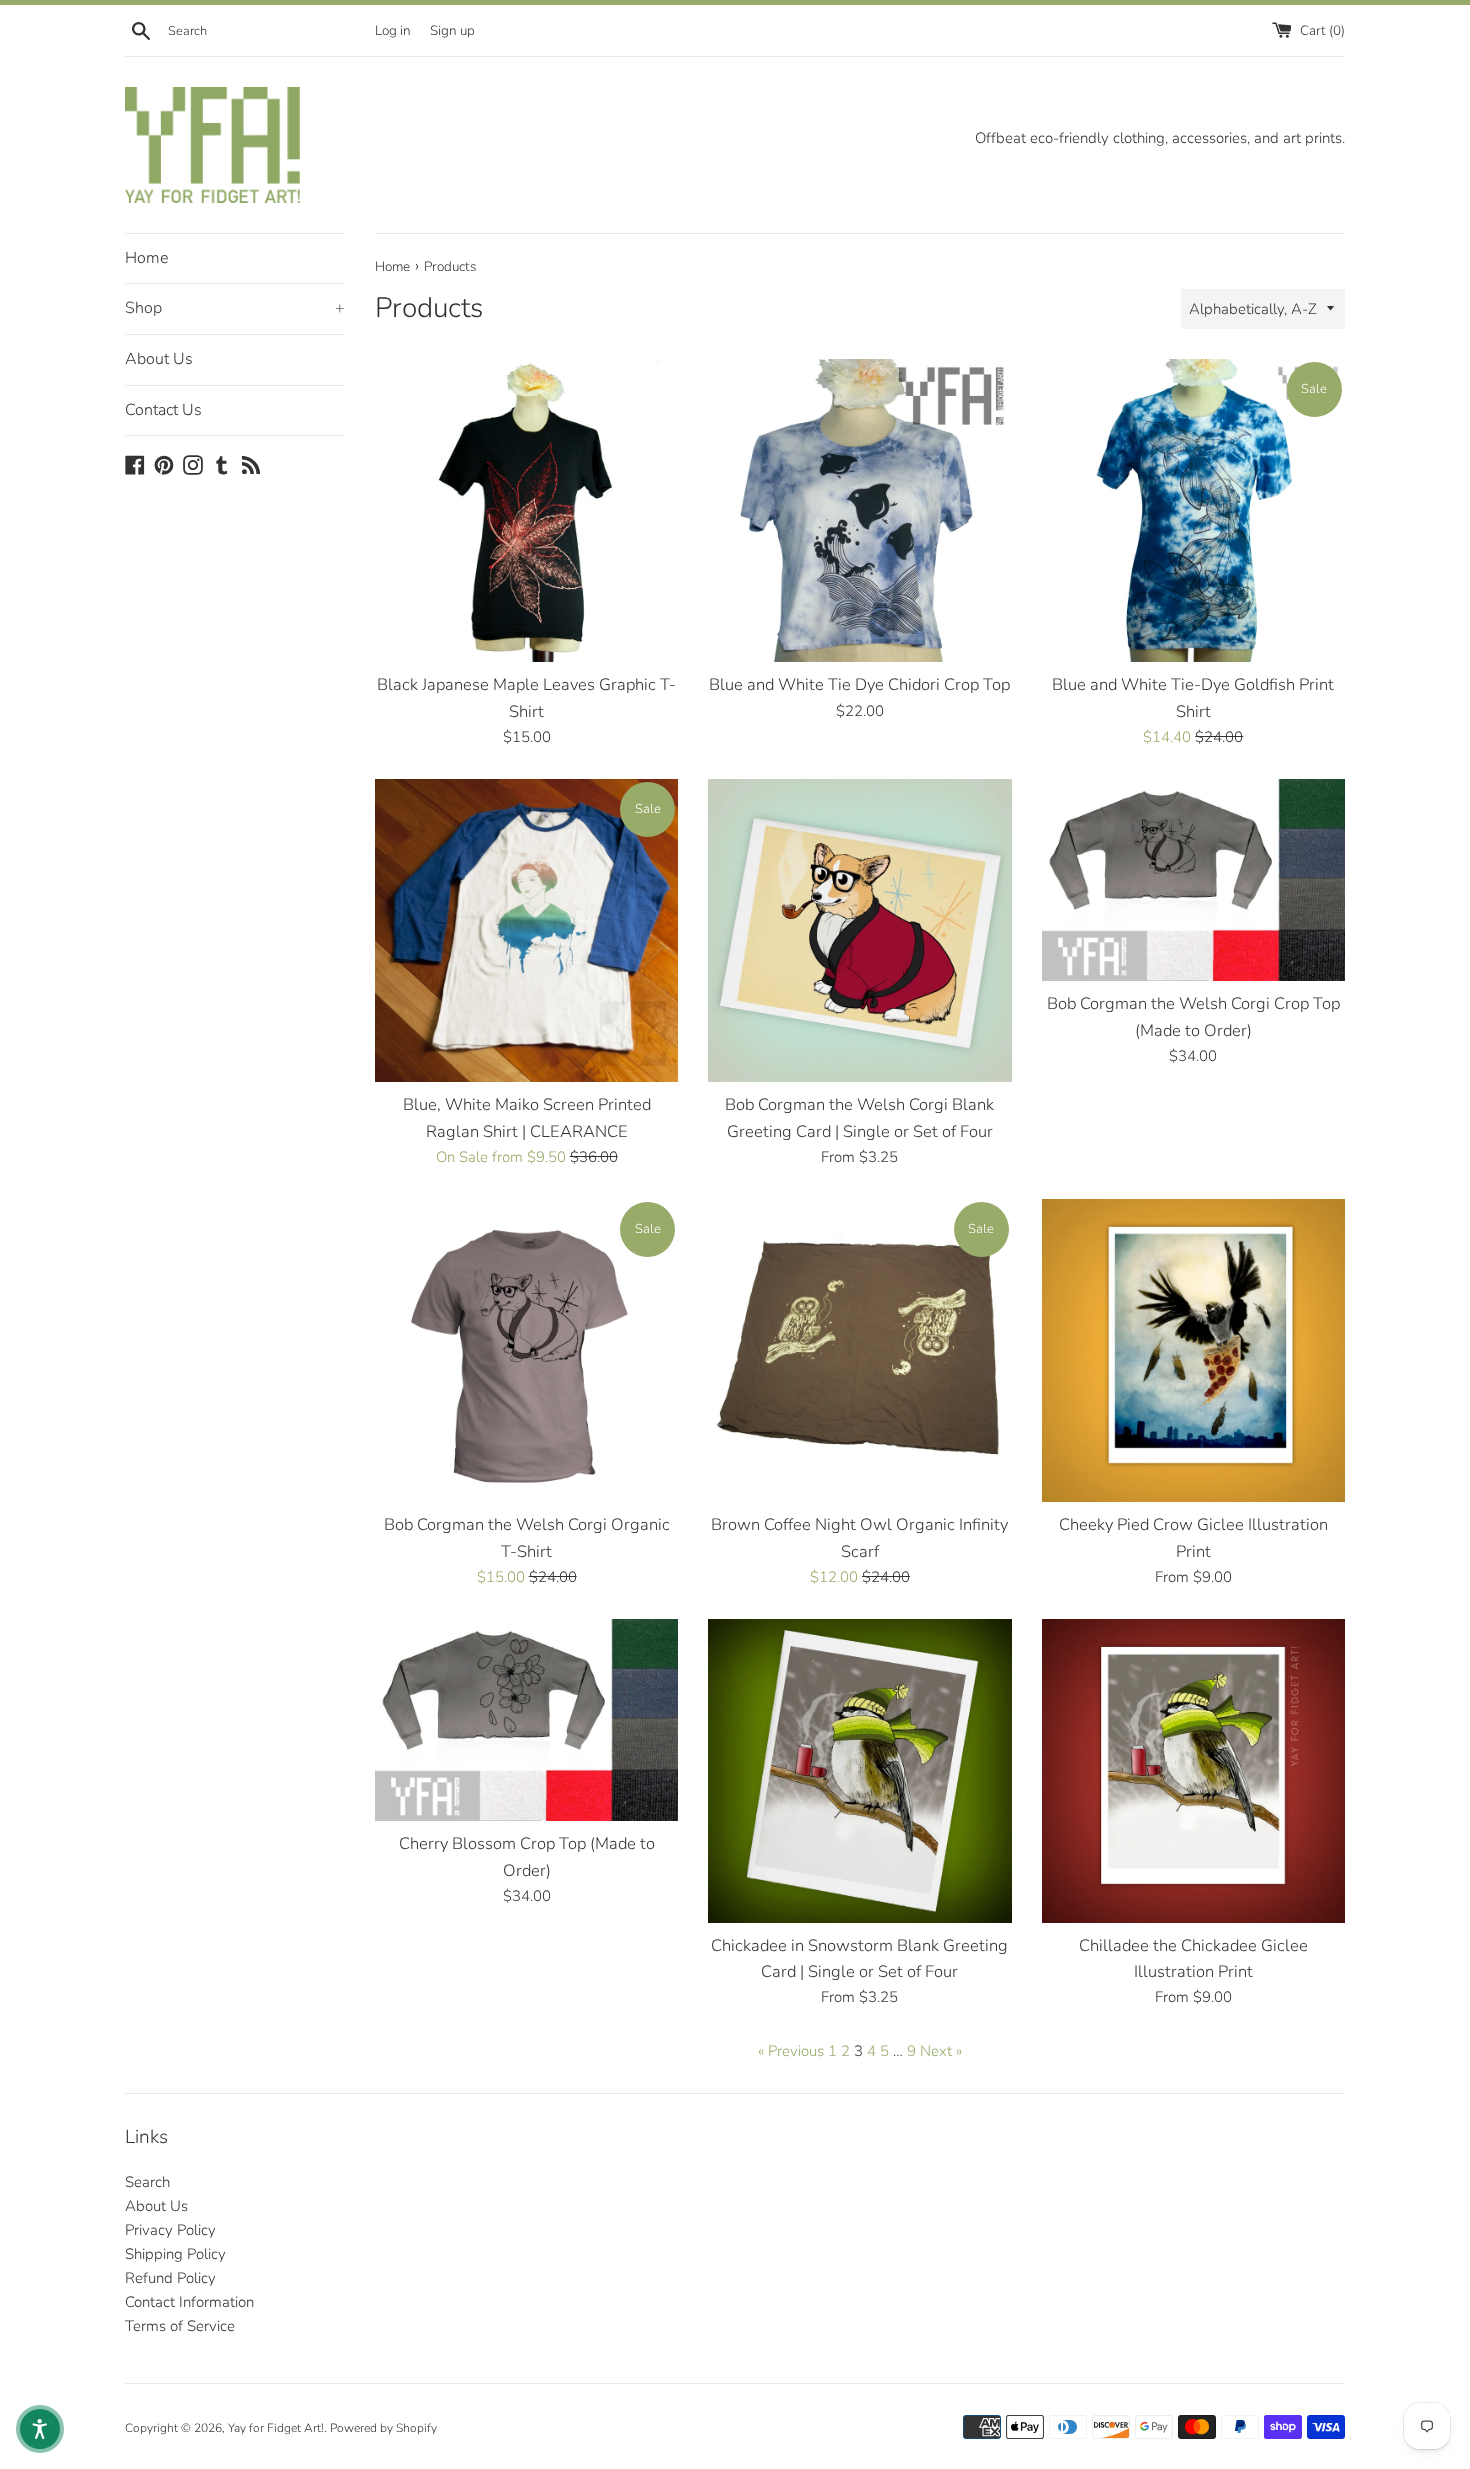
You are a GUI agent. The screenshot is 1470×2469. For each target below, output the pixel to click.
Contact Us (163, 410)
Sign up (452, 30)
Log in (393, 30)
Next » (941, 2051)
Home (146, 258)
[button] (40, 2429)
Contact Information (189, 2302)
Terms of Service (180, 2326)
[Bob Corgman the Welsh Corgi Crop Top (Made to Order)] (1193, 880)
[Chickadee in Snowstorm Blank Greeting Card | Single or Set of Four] (859, 1770)
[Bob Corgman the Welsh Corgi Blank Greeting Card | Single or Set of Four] (859, 930)
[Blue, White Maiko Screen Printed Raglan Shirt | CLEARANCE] (526, 930)
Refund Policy (170, 2278)
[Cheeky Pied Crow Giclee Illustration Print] (1193, 1350)
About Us (159, 359)
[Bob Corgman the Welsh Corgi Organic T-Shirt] (526, 1350)
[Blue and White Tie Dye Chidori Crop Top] (859, 510)
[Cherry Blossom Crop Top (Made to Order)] (526, 1720)
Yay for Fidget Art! (276, 2428)
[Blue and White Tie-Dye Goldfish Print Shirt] (1193, 510)
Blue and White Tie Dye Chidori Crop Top (859, 684)
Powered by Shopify (383, 2428)
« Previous (791, 2051)
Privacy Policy (170, 2230)
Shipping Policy (175, 2254)
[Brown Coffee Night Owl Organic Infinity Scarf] (859, 1350)
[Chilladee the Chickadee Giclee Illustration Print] (1193, 1770)
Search (147, 2182)
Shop (235, 308)
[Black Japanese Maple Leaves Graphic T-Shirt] (526, 510)
